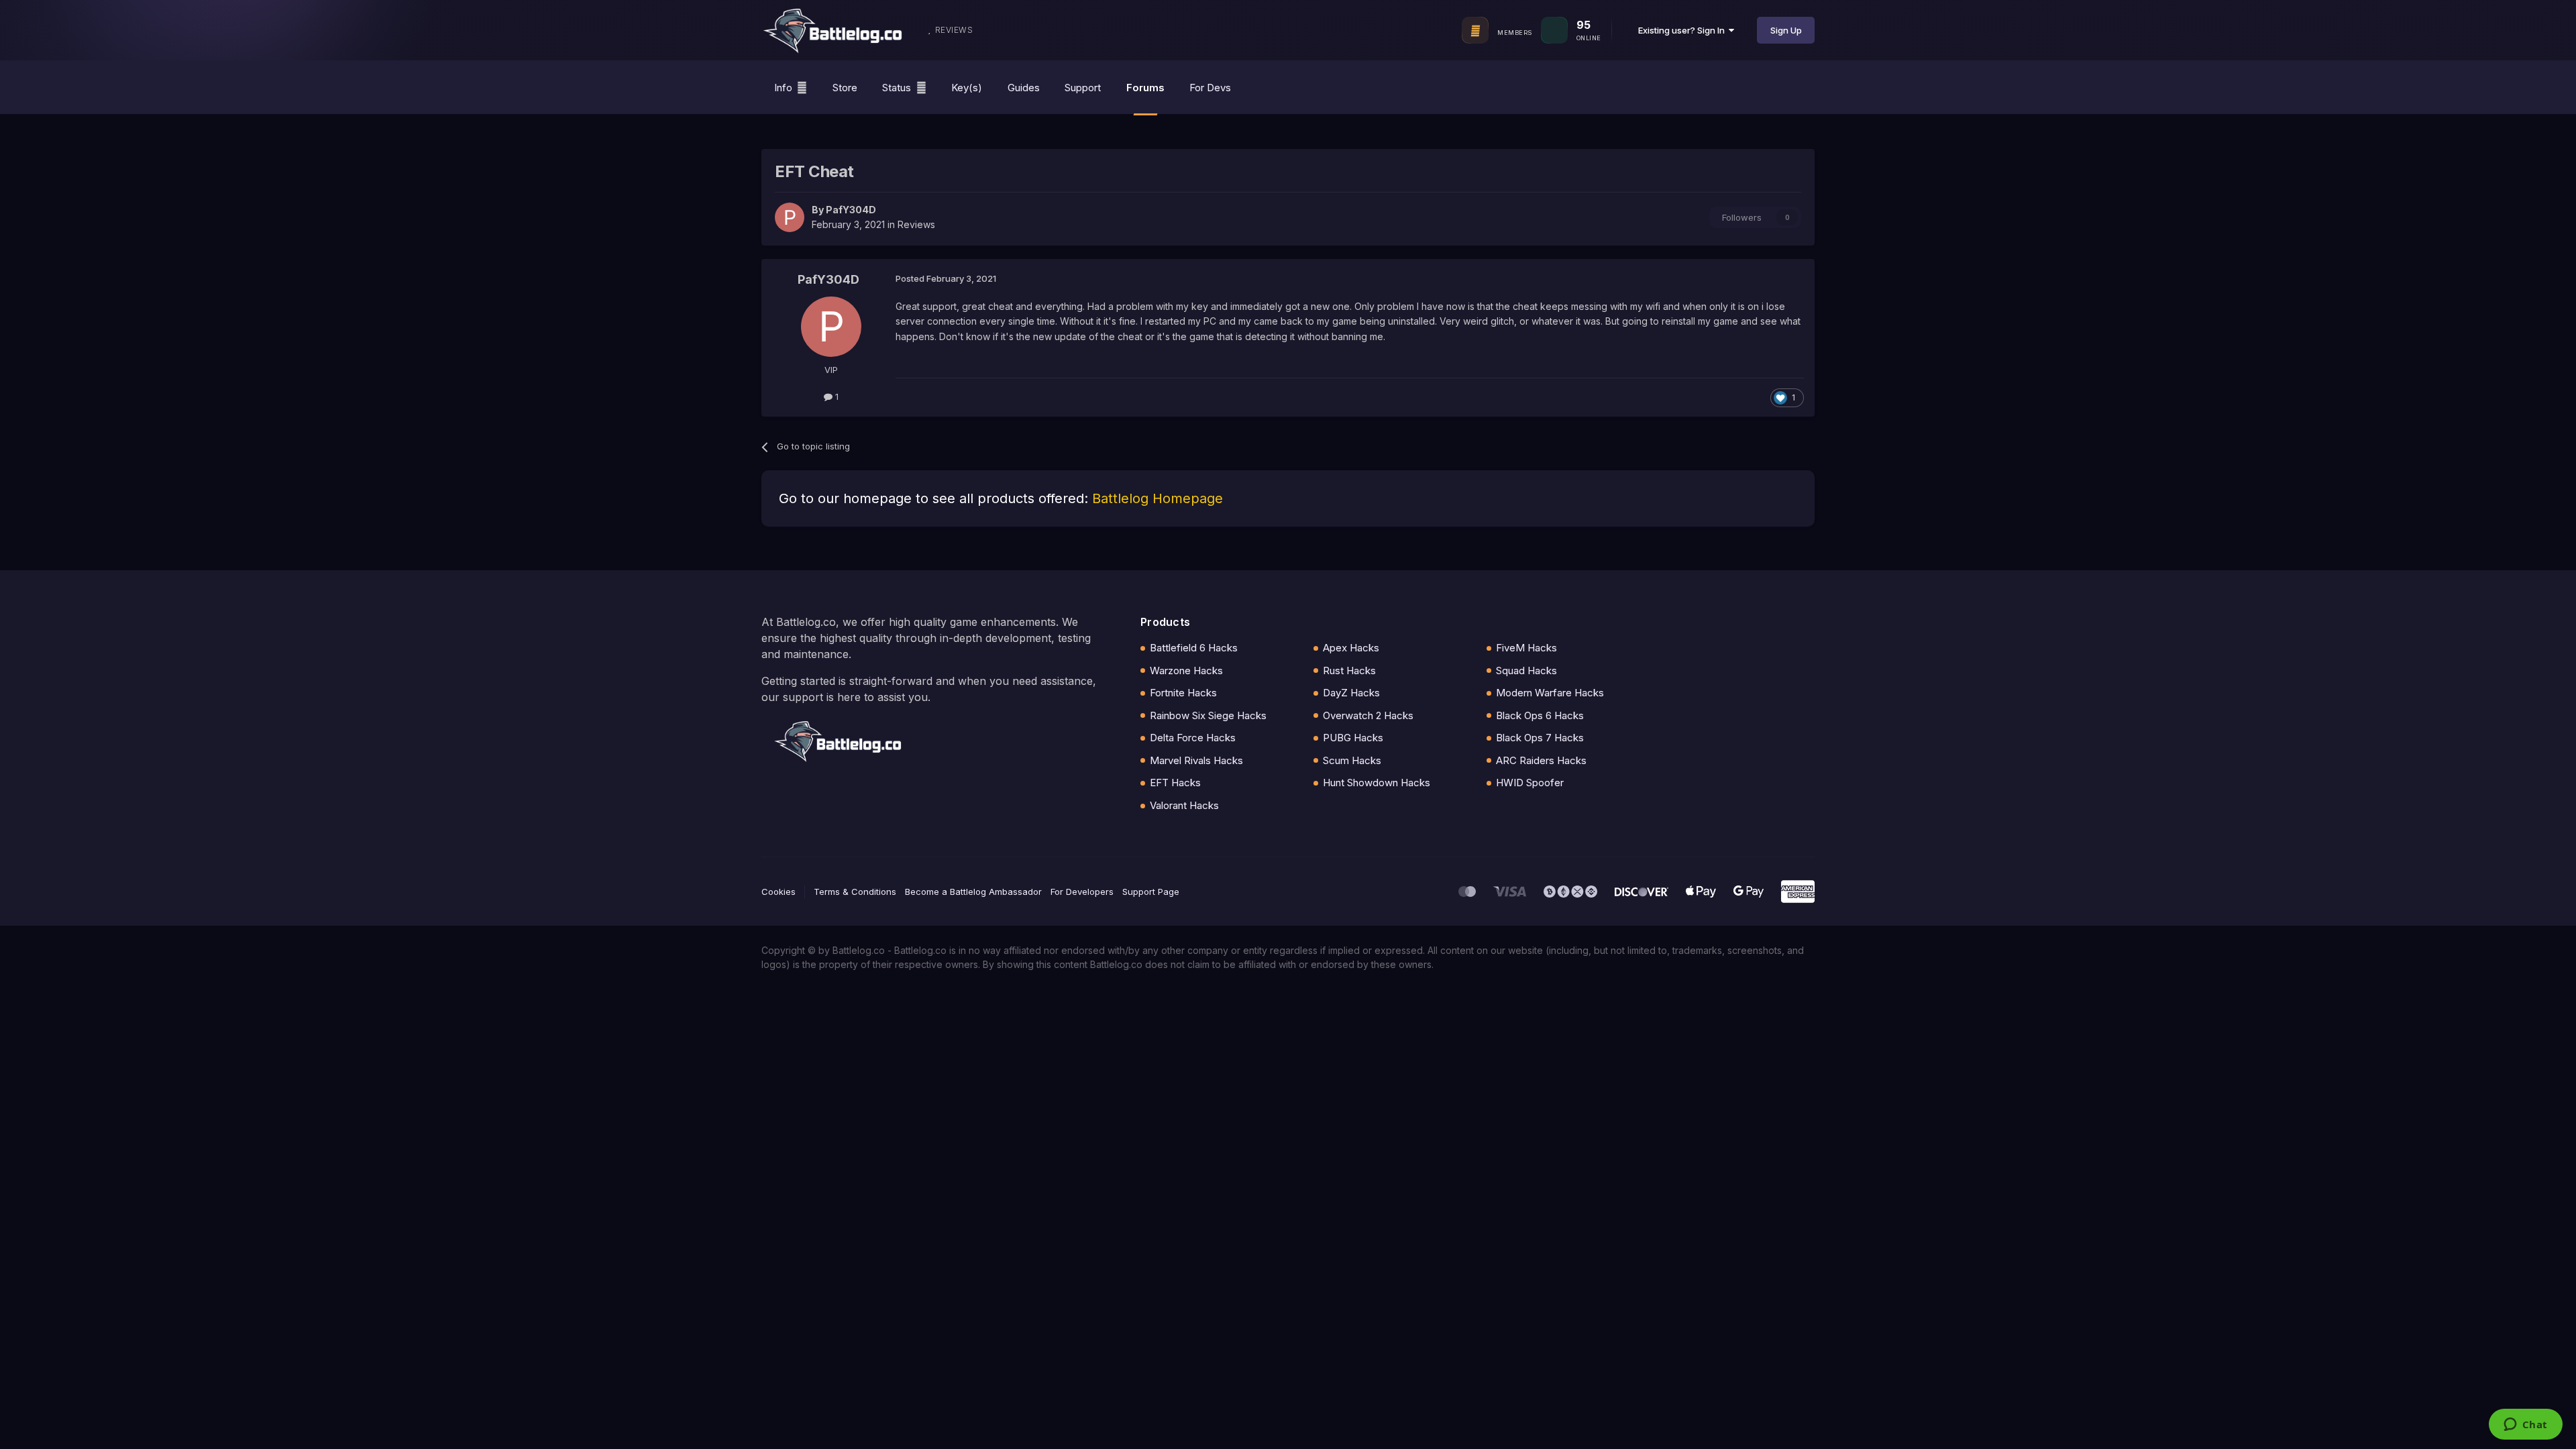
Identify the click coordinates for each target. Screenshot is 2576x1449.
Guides (1024, 88)
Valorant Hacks (1184, 805)
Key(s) (967, 88)
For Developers (1082, 892)
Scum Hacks (1352, 760)
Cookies (779, 892)
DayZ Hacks (1351, 693)
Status (897, 88)
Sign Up (1786, 30)
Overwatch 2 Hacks (1368, 715)
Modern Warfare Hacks (1550, 693)
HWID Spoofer (1530, 783)
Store (845, 88)
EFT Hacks (1175, 783)
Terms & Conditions (855, 892)
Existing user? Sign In (1683, 30)
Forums (1145, 88)
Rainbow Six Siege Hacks (1208, 715)
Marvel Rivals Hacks (1196, 760)
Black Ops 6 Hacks (1540, 715)
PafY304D (851, 210)
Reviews (916, 224)
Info (783, 88)
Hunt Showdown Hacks (1377, 783)
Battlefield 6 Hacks (1194, 648)
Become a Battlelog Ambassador (973, 892)
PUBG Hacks (1353, 738)
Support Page (1151, 892)
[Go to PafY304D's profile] (790, 217)
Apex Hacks (1351, 648)
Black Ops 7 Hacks (1540, 738)
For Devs (1210, 88)
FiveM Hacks (1526, 648)
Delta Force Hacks (1193, 738)
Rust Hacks (1349, 670)
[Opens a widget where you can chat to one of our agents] (2525, 1426)
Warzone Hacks (1186, 670)
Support (1083, 88)
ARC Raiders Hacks (1541, 760)
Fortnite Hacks (1183, 693)
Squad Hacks (1526, 670)
